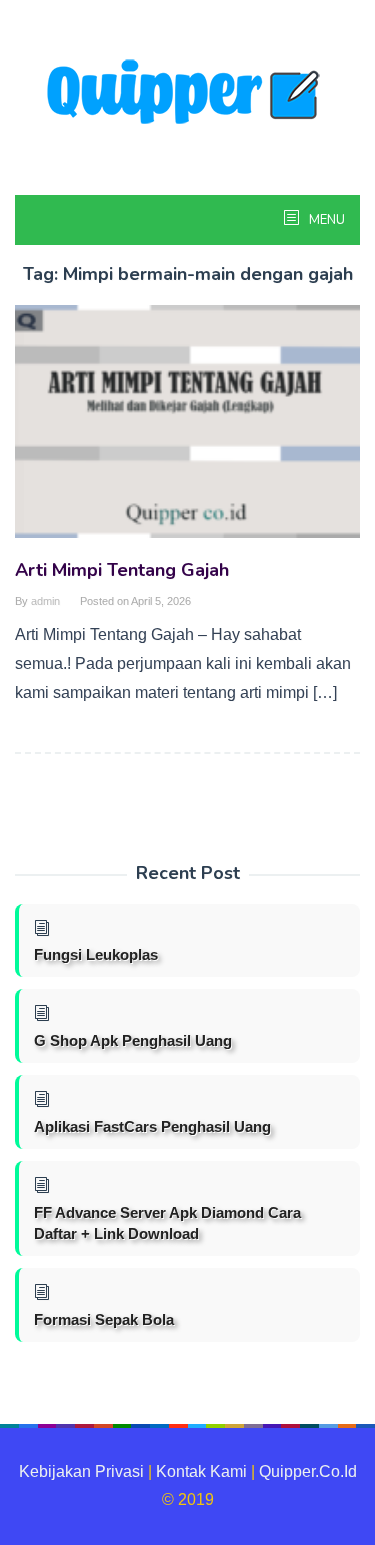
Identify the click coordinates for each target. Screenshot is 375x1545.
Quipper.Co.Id (308, 1471)
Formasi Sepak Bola (104, 1319)
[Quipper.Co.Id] (188, 93)
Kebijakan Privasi (81, 1471)
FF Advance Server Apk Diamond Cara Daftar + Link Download (167, 1223)
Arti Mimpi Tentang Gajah (122, 570)
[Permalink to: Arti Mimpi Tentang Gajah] (187, 429)
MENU (325, 220)
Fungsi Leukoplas (96, 954)
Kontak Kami (201, 1471)
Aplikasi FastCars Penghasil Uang (152, 1126)
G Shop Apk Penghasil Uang (133, 1040)
